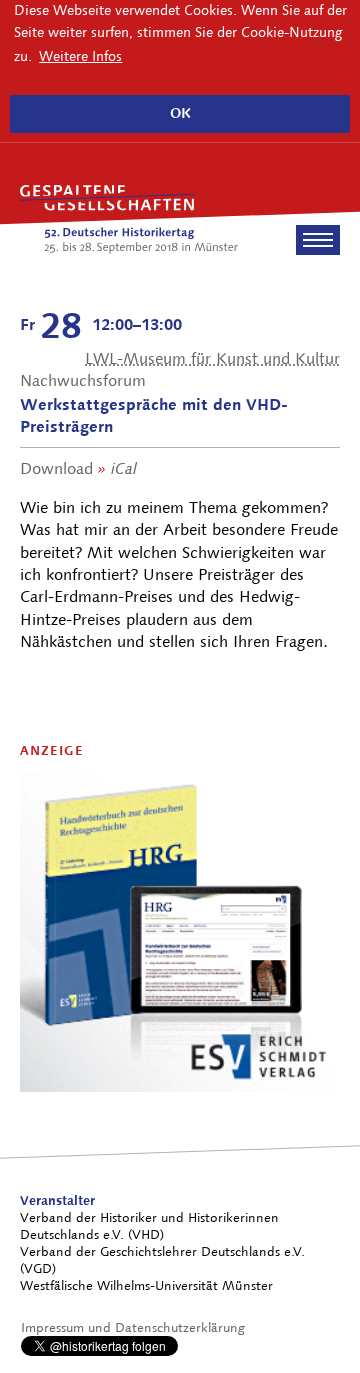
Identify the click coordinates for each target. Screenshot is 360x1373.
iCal (124, 468)
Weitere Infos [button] (80, 56)
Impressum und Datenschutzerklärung (133, 1327)
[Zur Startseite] (129, 220)
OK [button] (180, 113)
